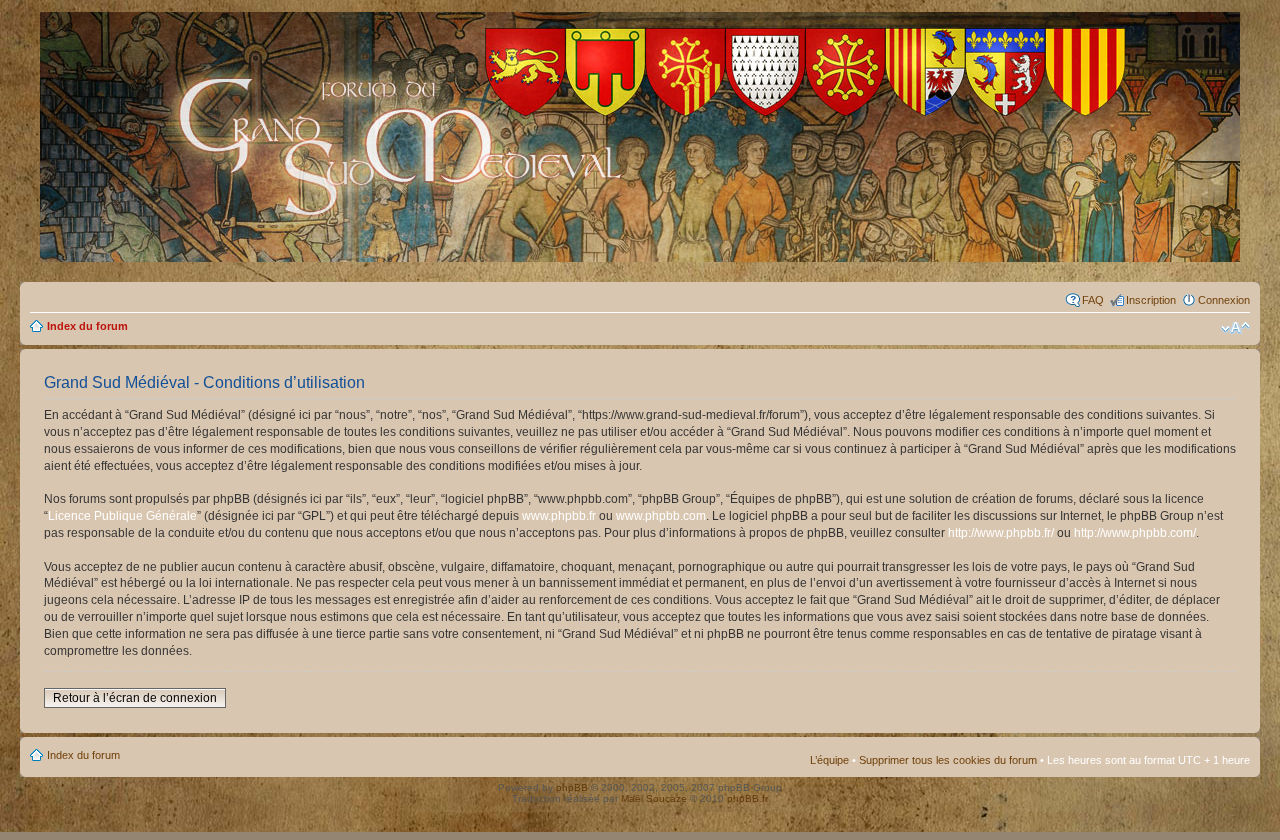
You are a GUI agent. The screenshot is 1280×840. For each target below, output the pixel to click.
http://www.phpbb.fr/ (1001, 533)
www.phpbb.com (661, 516)
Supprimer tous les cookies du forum (948, 760)
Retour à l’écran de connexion (135, 698)
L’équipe (829, 760)
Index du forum (87, 326)
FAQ (1093, 300)
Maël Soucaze (654, 798)
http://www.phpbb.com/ (1135, 533)
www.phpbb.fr (559, 516)
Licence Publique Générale (122, 516)
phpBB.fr (747, 798)
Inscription (1151, 300)
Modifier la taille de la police (1235, 328)
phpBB (572, 787)
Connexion (1224, 300)
